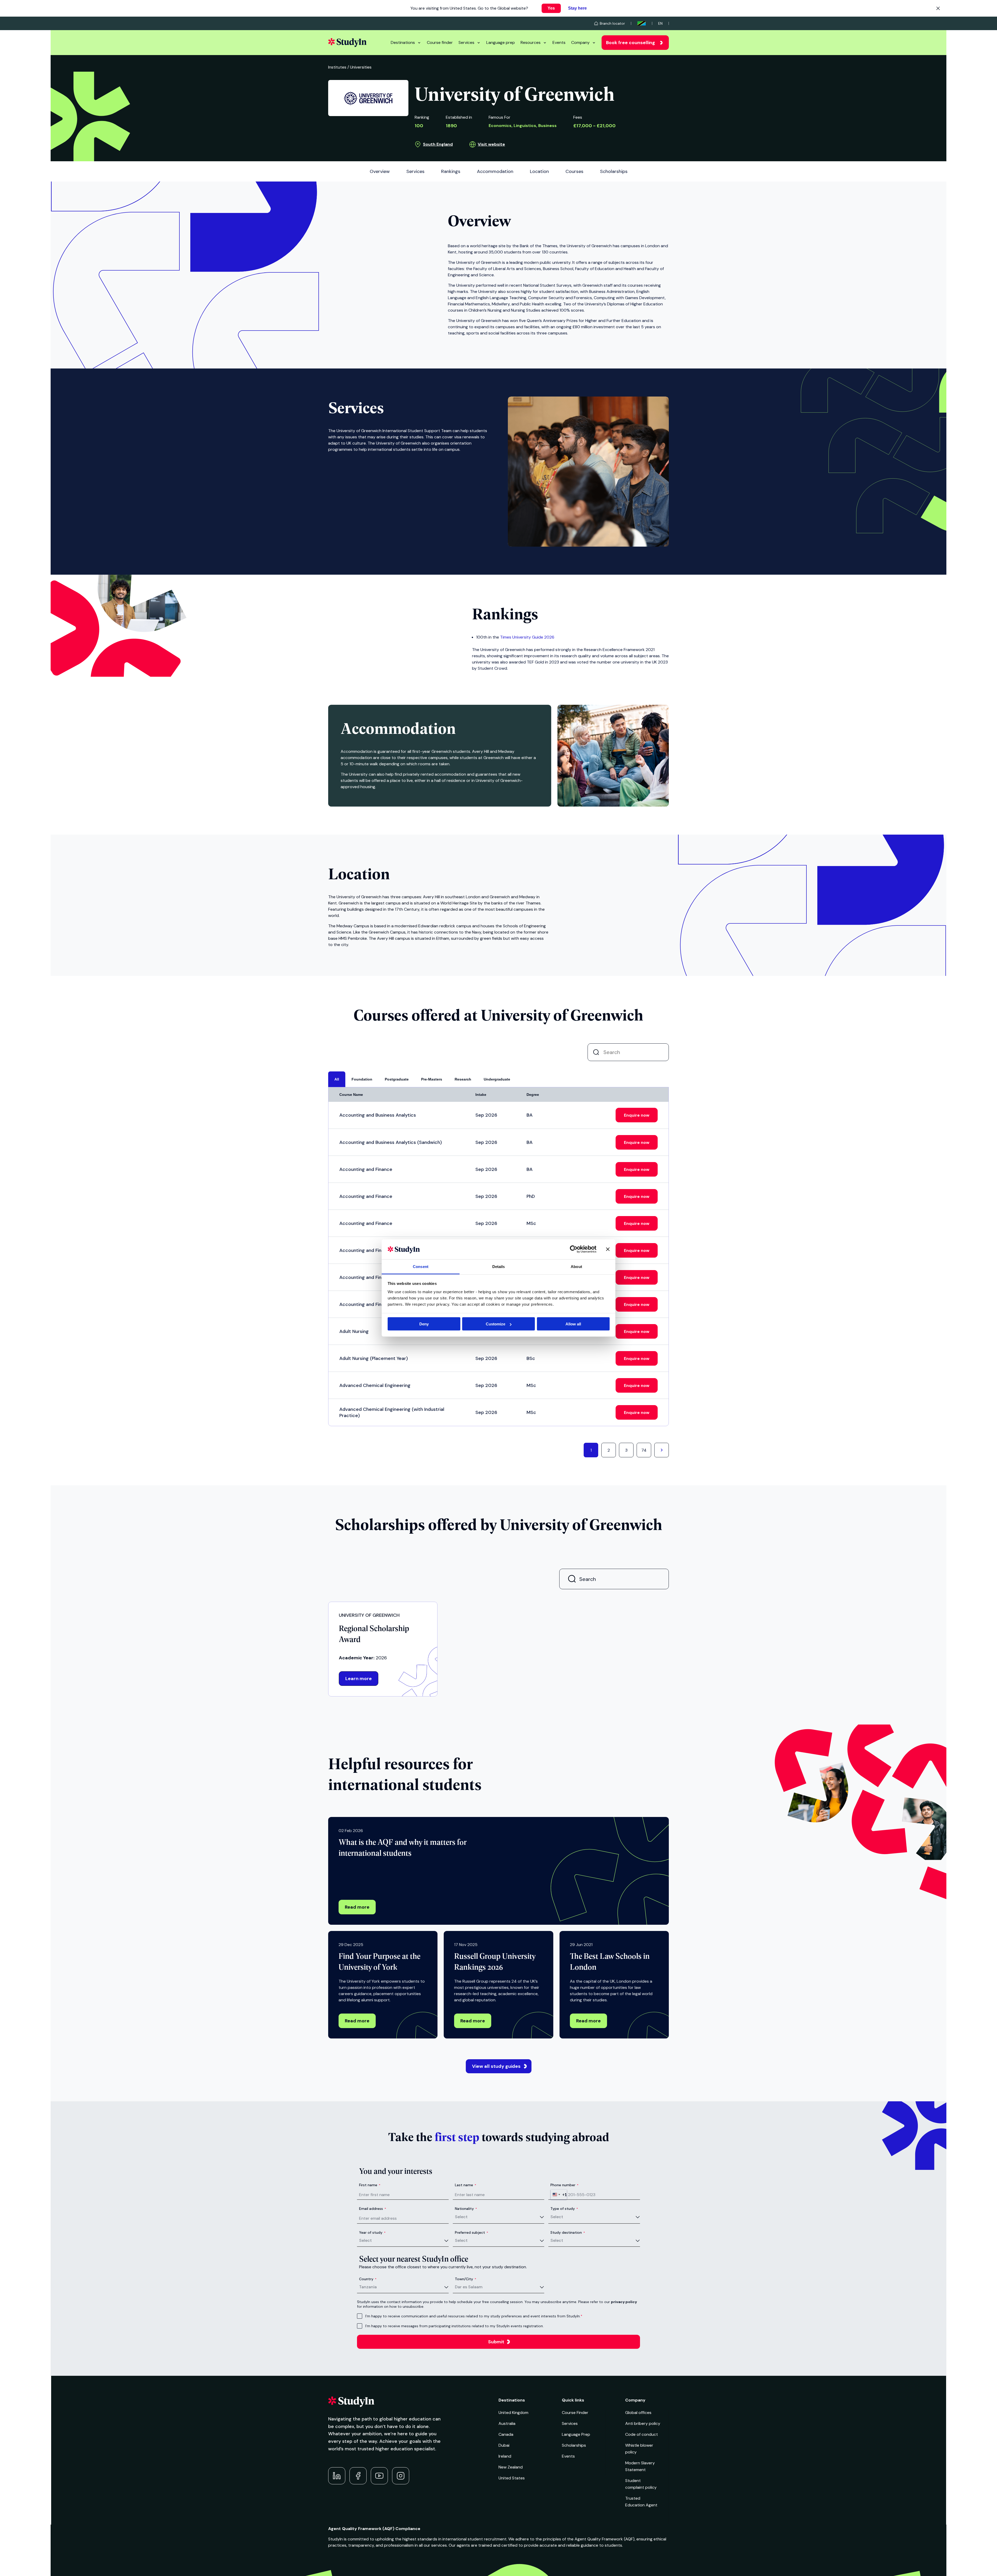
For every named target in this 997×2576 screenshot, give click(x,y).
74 (644, 1450)
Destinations (403, 42)
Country (368, 2279)
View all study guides (496, 2066)
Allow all (573, 1324)
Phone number (564, 2185)
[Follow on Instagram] (401, 2476)
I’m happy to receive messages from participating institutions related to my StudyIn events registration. (454, 2326)
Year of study (372, 2232)
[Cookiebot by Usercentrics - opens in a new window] (574, 1249)
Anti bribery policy (643, 2423)
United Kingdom (513, 2413)
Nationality (466, 2209)
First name (370, 2185)
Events (559, 42)
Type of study (564, 2209)
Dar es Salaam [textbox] (469, 2287)
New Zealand (511, 2467)
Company (580, 42)
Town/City (466, 2279)
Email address (373, 2209)
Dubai (504, 2445)
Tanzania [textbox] (368, 2287)
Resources (531, 42)
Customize (496, 1324)
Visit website (491, 144)
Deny (424, 1324)
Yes (551, 8)
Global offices (638, 2413)
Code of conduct (642, 2434)
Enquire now (637, 1115)
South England (438, 144)
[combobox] (559, 2195)
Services (466, 42)
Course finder (440, 42)
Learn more (359, 1679)
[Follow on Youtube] (379, 2476)
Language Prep (576, 2434)
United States (512, 2478)
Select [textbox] (461, 2217)
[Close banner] (608, 1249)
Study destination (568, 2232)
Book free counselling (631, 43)
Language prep (501, 42)
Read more (357, 1907)
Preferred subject (471, 2232)
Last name (466, 2185)
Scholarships (574, 2445)
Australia (507, 2423)
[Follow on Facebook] (358, 2476)
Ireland (505, 2456)
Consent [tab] (421, 1266)
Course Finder (575, 2413)
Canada (506, 2434)
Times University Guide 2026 (527, 637)
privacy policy (624, 2302)
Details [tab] (499, 1266)
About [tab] (576, 1266)
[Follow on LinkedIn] (337, 2476)
